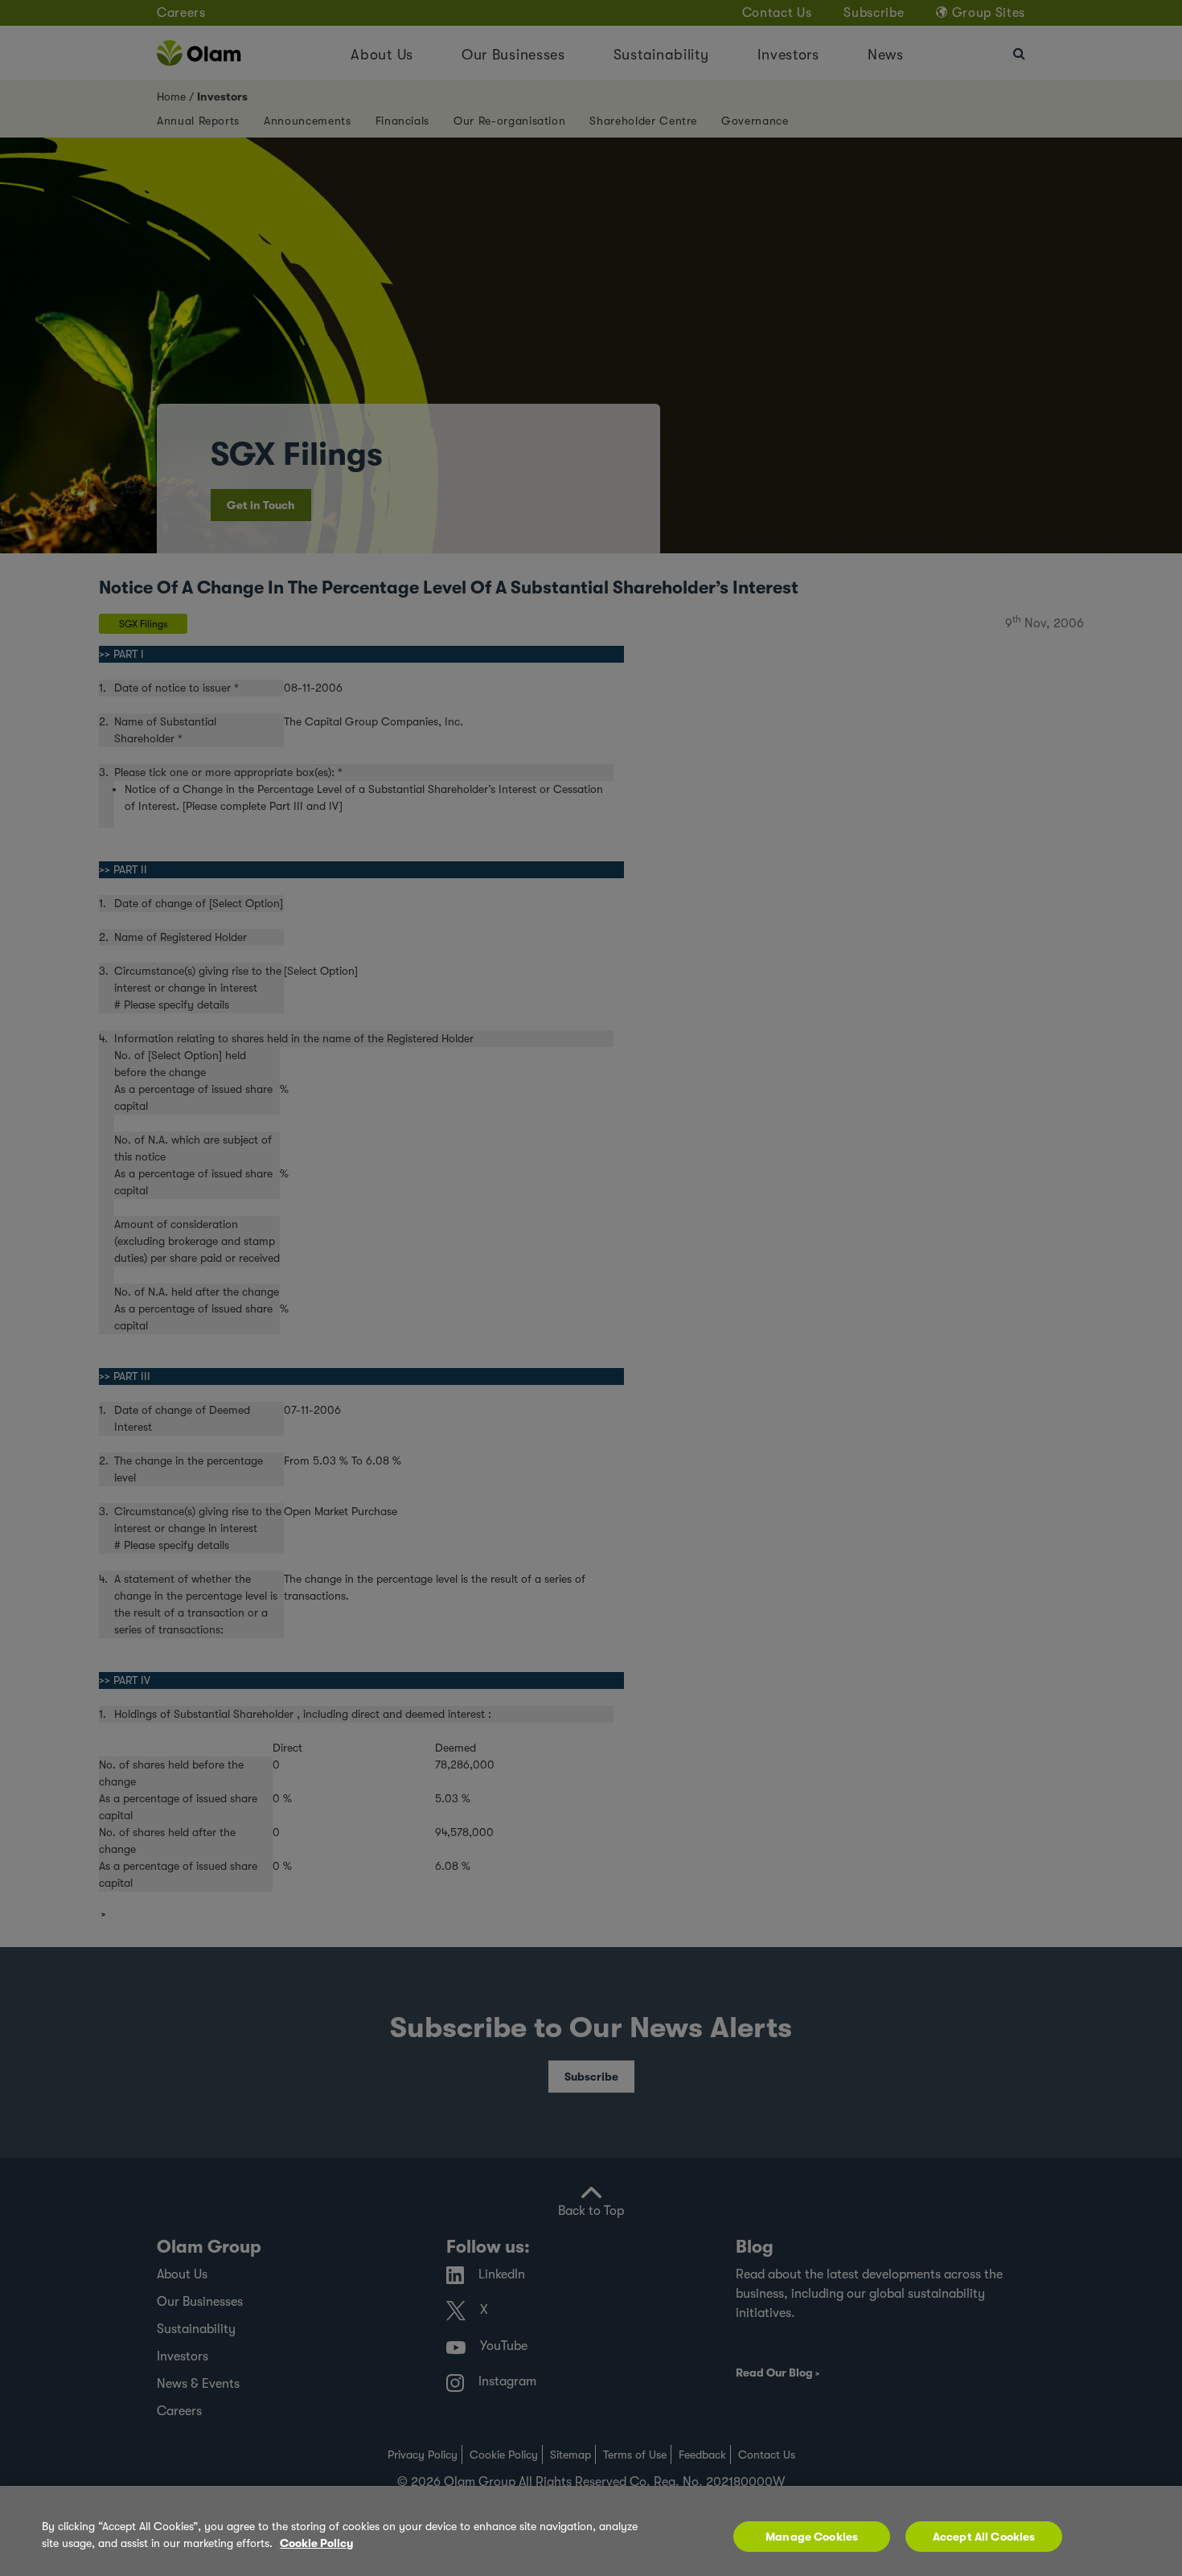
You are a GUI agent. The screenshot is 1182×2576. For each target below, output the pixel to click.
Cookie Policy (316, 2543)
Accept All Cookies (984, 2537)
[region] (591, 2531)
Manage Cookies (812, 2537)
